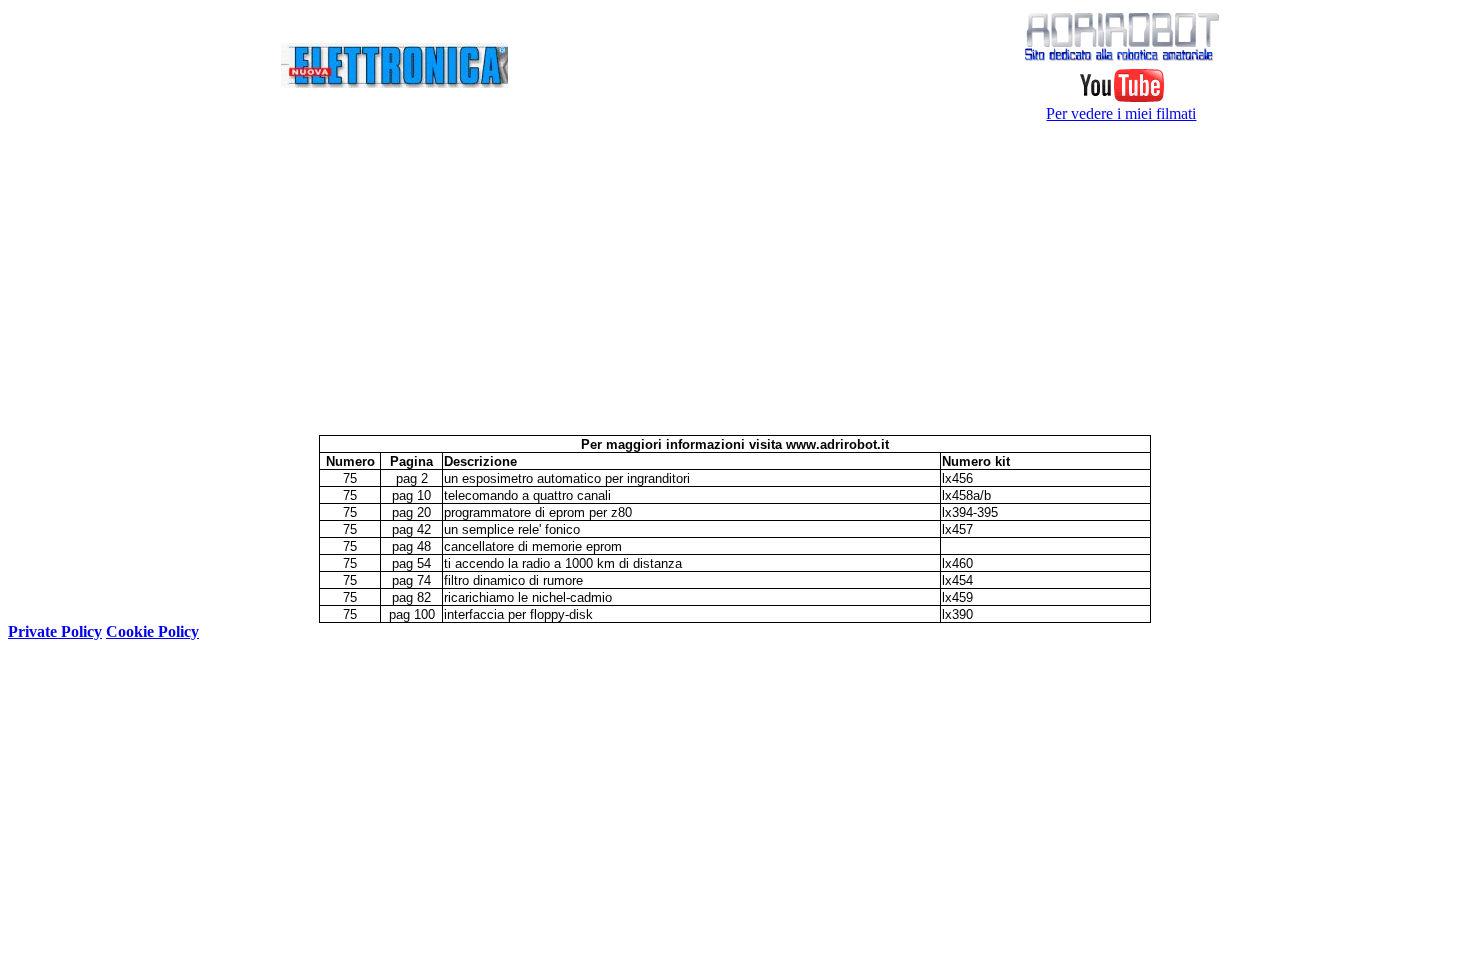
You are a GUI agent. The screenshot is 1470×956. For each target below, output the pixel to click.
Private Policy (55, 631)
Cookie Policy (152, 631)
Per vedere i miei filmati (1121, 113)
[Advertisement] (735, 279)
